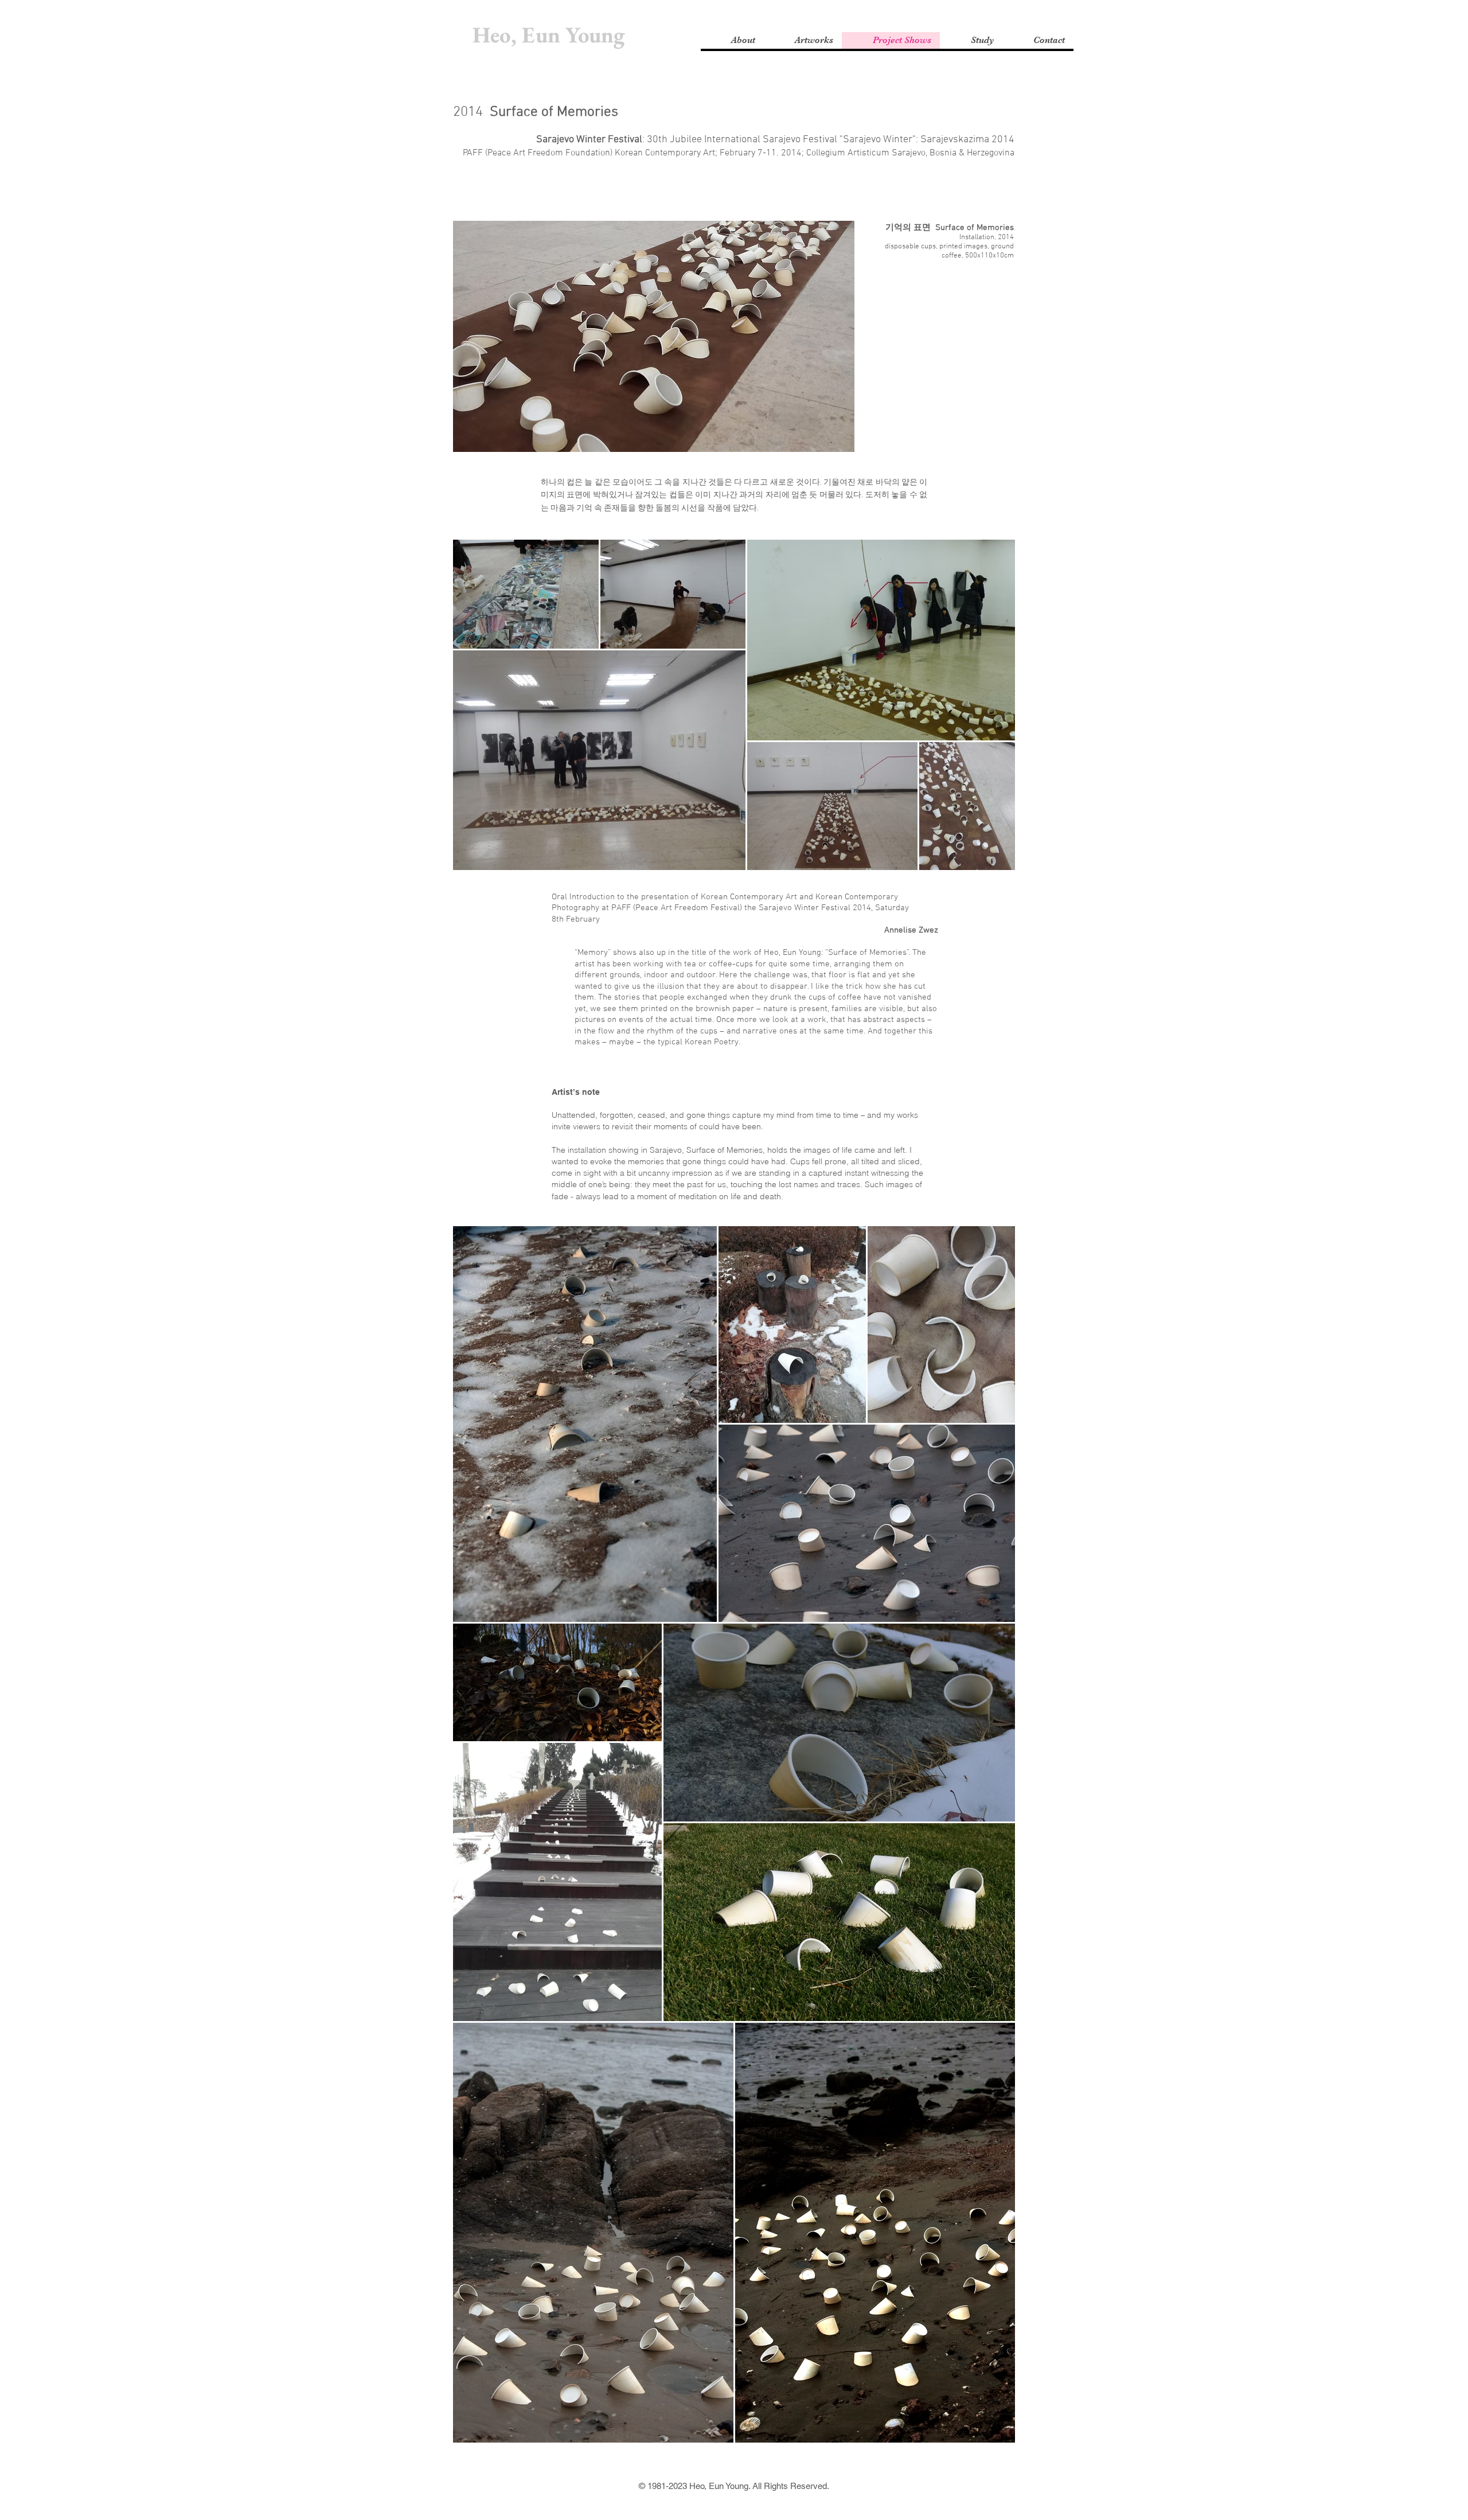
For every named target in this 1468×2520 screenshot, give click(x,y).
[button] (732, 40)
